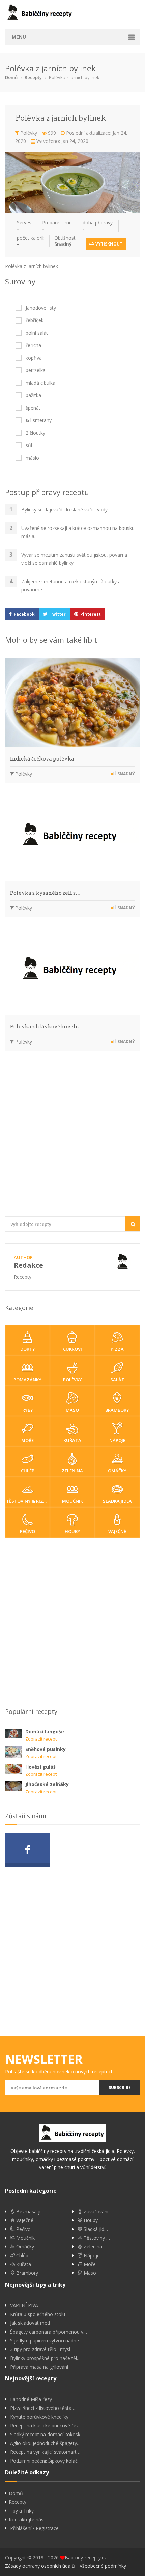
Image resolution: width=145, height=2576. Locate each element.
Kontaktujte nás (26, 2520)
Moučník (72, 1501)
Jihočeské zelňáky (47, 1784)
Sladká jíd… (95, 2229)
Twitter (58, 614)
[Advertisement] (72, 1137)
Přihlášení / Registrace (34, 2528)
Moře (27, 1440)
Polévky (28, 133)
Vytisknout (108, 244)
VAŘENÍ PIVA (24, 2305)
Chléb (28, 1471)
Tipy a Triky (21, 2511)
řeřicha (33, 345)
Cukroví (72, 1349)
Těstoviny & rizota (28, 1501)
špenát (33, 408)
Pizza (117, 1349)
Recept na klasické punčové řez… (46, 2426)
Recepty (33, 77)
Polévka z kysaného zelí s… (45, 893)
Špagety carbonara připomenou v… (49, 2332)
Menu (19, 37)
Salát (117, 1380)
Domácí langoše (45, 1732)
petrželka (36, 370)
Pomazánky (27, 1380)
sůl (29, 445)
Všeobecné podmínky (103, 2566)
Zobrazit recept (41, 1739)
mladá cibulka (40, 383)
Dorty (28, 1349)
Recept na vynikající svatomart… (45, 2452)
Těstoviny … (96, 2238)
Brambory (117, 1410)
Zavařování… (97, 2212)
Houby (72, 1531)
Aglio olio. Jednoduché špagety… (45, 2443)
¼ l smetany (39, 420)
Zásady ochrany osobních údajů (40, 2566)
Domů (11, 77)
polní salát (37, 333)
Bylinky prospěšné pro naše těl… (45, 2358)
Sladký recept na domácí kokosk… (47, 2435)
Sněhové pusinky (46, 1749)
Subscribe (120, 2088)
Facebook (24, 614)
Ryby (28, 1410)
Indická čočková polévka (42, 759)
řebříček (35, 320)
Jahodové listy (41, 308)
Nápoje (117, 1440)
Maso (72, 1410)
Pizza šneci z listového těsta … (43, 2408)
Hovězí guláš (40, 1767)
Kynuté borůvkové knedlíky (39, 2417)
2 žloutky (35, 433)
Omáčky (117, 1471)
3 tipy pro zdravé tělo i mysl (40, 2349)
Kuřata (72, 1440)
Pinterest (91, 614)
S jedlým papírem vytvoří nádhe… (46, 2341)
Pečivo (27, 1531)
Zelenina (72, 1471)
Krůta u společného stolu (38, 2314)
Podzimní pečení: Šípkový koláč (44, 2461)
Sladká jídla (117, 1501)
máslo (32, 458)
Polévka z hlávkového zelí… (46, 1027)
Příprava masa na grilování (39, 2367)
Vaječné (117, 1531)
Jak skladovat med (30, 2323)
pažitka (33, 395)
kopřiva (34, 358)
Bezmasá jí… (30, 2212)
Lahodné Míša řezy (31, 2399)
